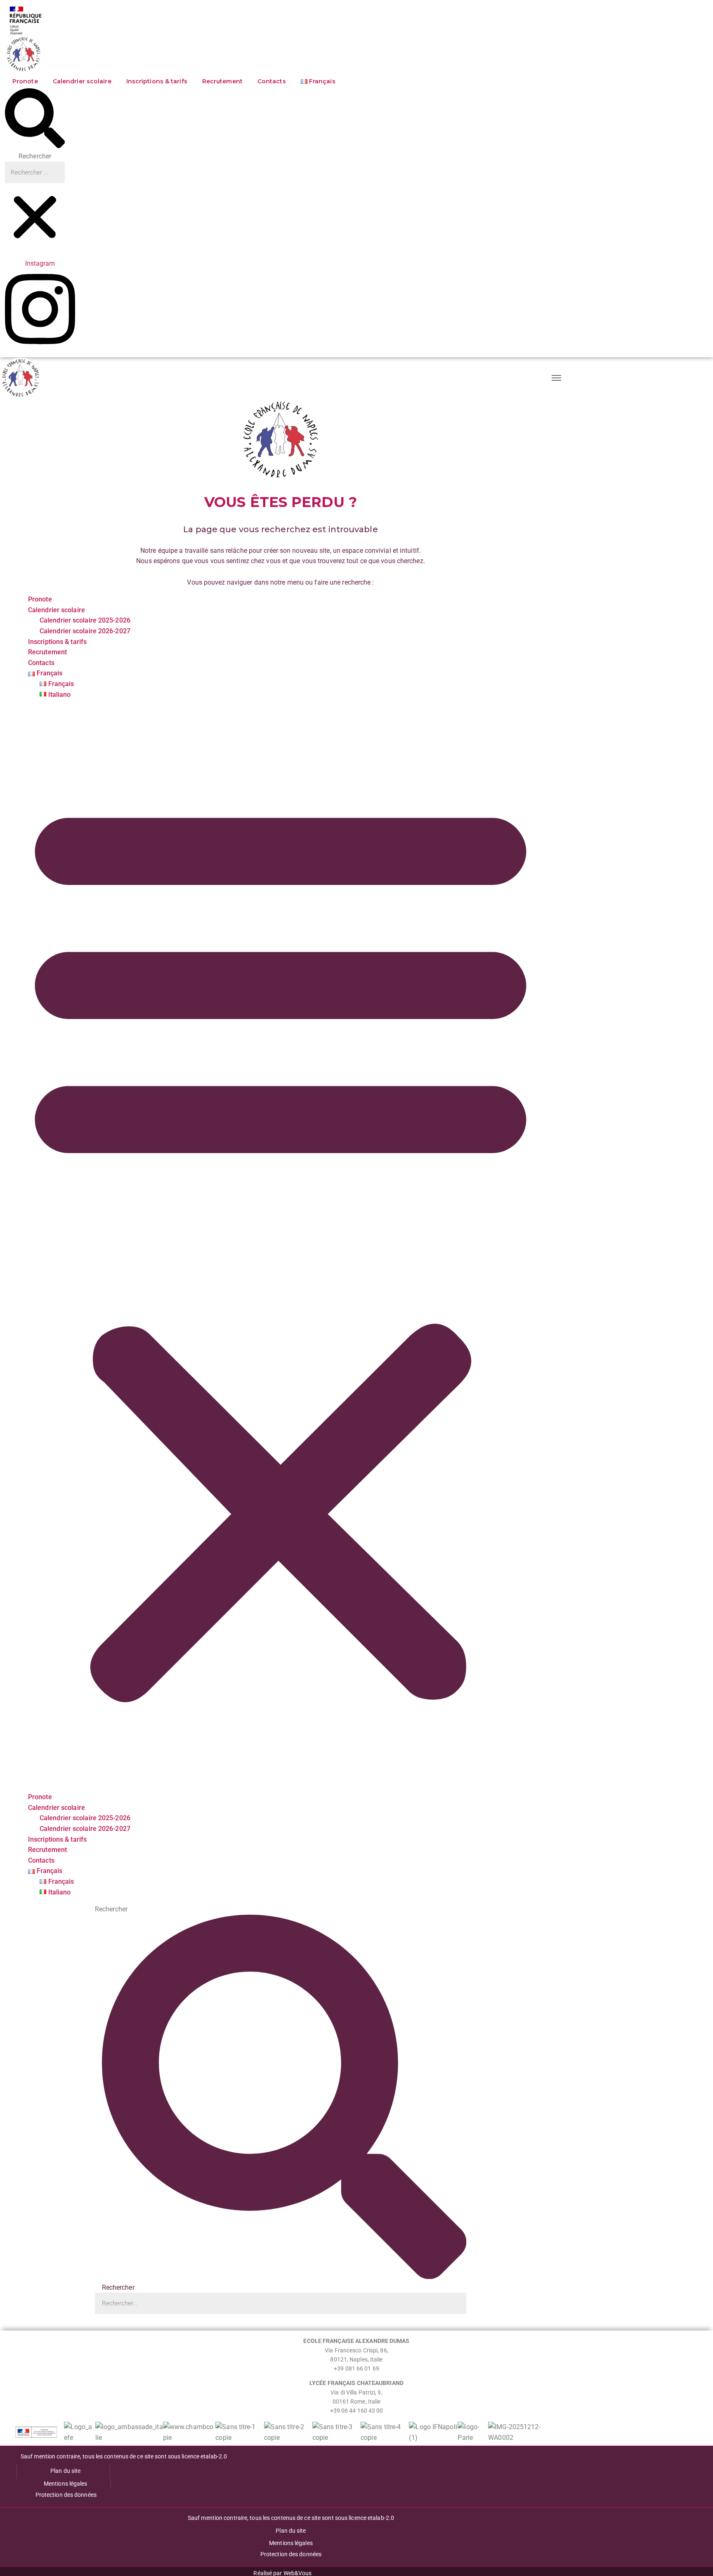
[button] (35, 120)
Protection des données (66, 2495)
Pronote (25, 81)
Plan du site (65, 2471)
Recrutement (222, 81)
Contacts (272, 81)
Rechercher (35, 156)
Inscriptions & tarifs (157, 81)
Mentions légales (66, 2484)
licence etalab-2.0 (204, 2456)
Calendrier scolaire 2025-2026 (85, 620)
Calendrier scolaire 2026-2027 (85, 631)
